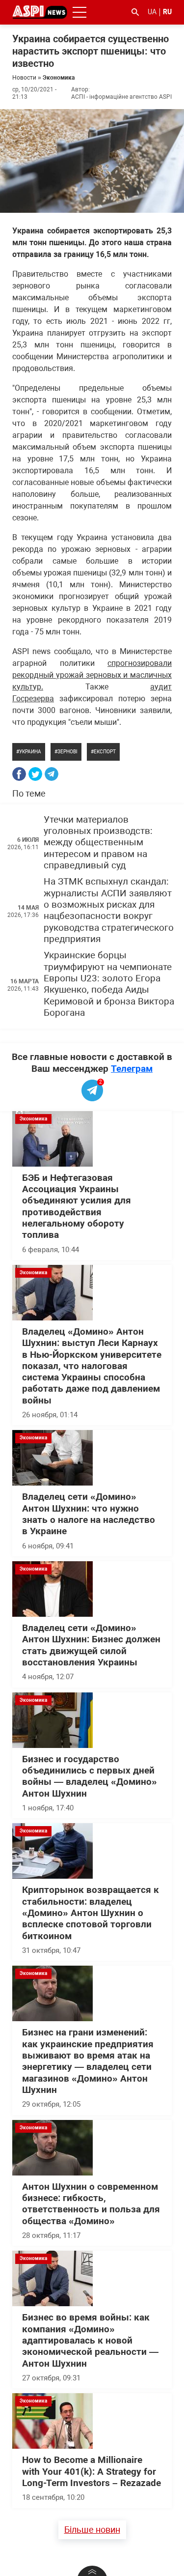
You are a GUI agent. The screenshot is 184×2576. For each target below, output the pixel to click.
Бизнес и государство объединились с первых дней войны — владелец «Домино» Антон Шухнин (90, 1776)
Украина (30, 752)
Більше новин (92, 2530)
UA (152, 12)
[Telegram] (52, 774)
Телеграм (132, 1069)
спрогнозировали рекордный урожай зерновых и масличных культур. (92, 675)
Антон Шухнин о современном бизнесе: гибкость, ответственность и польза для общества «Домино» (91, 2204)
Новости (24, 78)
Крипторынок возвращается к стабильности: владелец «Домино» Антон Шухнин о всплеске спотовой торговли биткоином (91, 1913)
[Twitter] (35, 774)
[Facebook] (19, 774)
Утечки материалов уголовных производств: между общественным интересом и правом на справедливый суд (98, 843)
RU (167, 12)
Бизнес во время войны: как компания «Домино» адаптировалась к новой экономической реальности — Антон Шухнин (90, 2340)
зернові (67, 752)
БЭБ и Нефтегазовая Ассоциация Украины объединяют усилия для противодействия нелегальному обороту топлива (77, 1207)
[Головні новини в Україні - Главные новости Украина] (40, 12)
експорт (105, 752)
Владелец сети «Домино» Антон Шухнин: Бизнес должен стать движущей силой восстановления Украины (91, 1645)
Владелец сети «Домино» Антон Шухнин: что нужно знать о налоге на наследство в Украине (89, 1514)
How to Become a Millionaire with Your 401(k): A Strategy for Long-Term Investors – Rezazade (92, 2472)
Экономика (59, 78)
